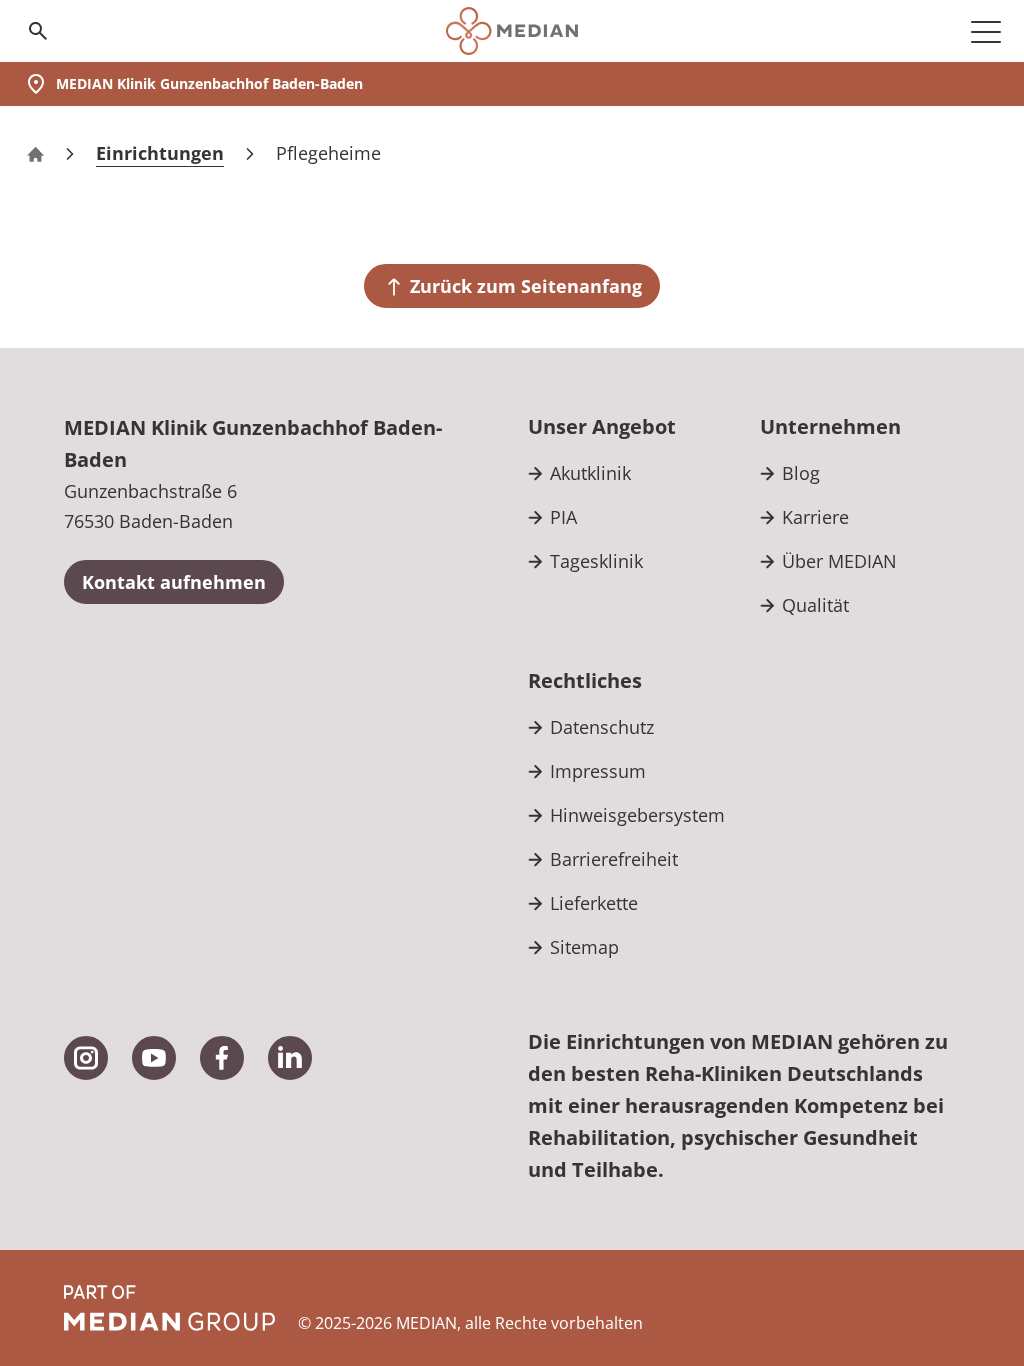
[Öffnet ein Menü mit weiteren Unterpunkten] (986, 31)
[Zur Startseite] (511, 31)
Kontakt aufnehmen (174, 582)
